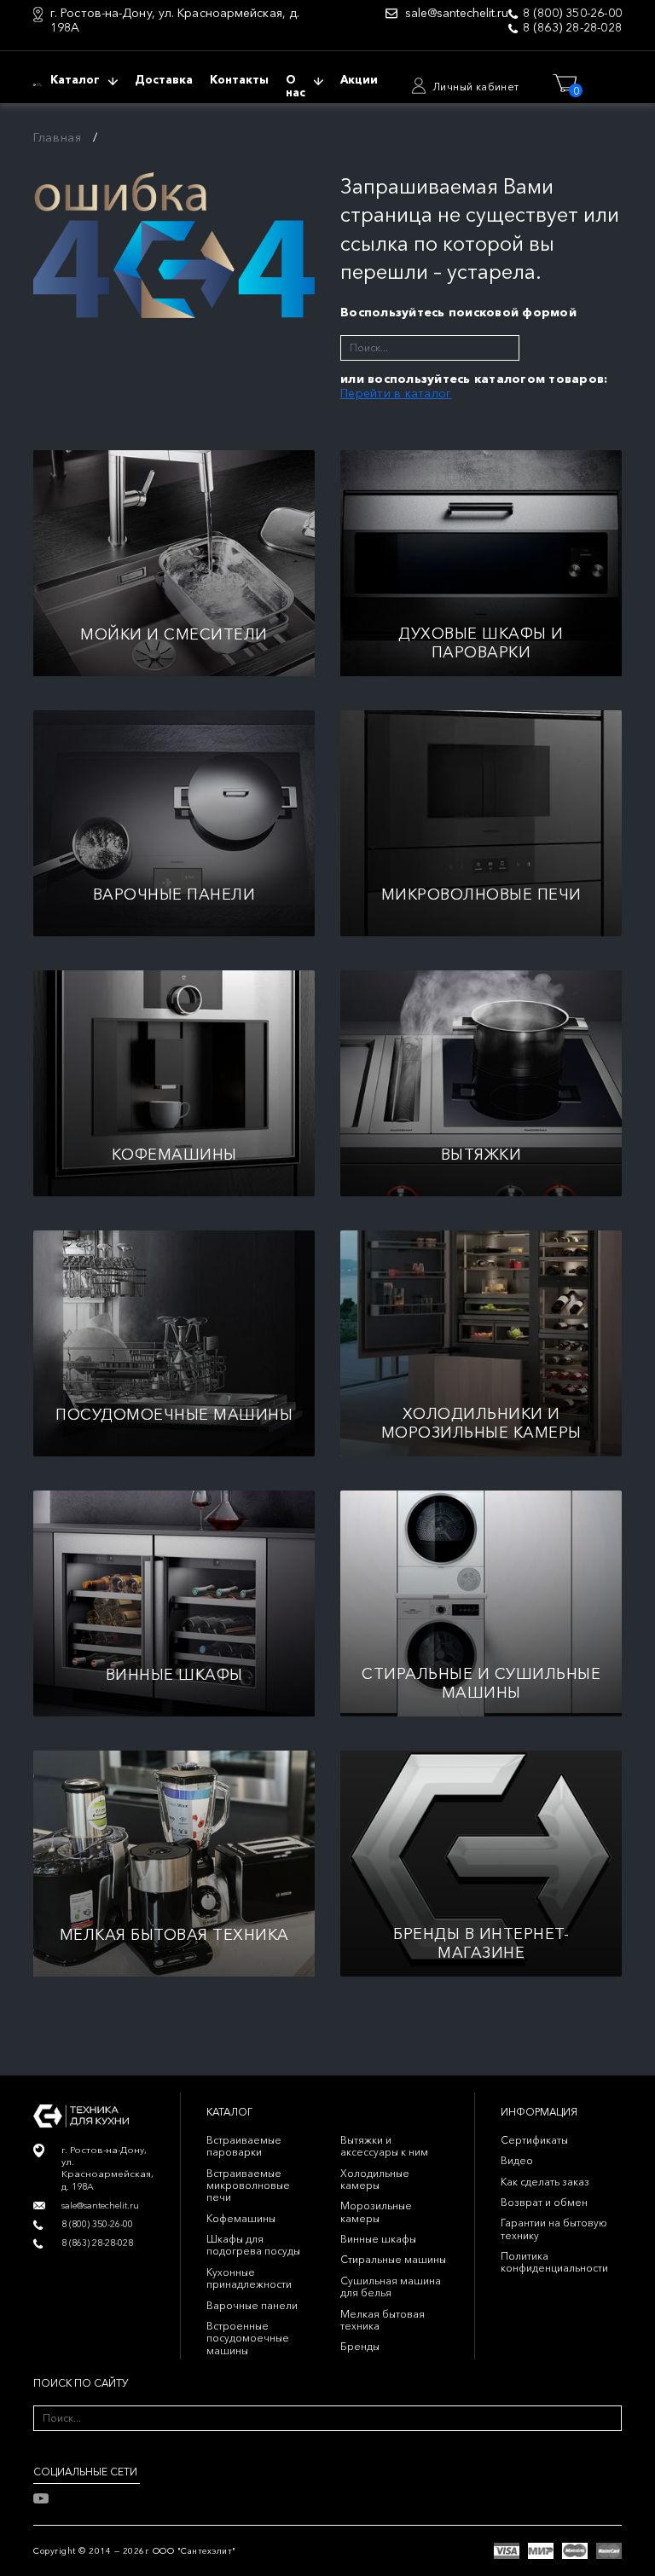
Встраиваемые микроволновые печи (248, 2185)
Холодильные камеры (375, 2179)
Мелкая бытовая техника (383, 2320)
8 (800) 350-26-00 (572, 13)
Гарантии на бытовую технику (554, 2229)
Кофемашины (241, 2218)
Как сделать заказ (545, 2182)
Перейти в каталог (396, 393)
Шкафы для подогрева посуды (253, 2245)
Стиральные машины (393, 2259)
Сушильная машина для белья (391, 2287)
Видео (517, 2160)
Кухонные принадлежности (249, 2278)
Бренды (360, 2346)
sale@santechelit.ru (457, 13)
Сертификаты (534, 2140)
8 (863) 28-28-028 (572, 28)
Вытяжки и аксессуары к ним (384, 2146)
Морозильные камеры (376, 2211)
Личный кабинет (476, 87)
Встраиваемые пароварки (244, 2146)
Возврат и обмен (544, 2202)
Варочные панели (252, 2305)
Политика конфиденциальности (554, 2262)
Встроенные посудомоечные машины (248, 2338)
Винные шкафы (378, 2239)
